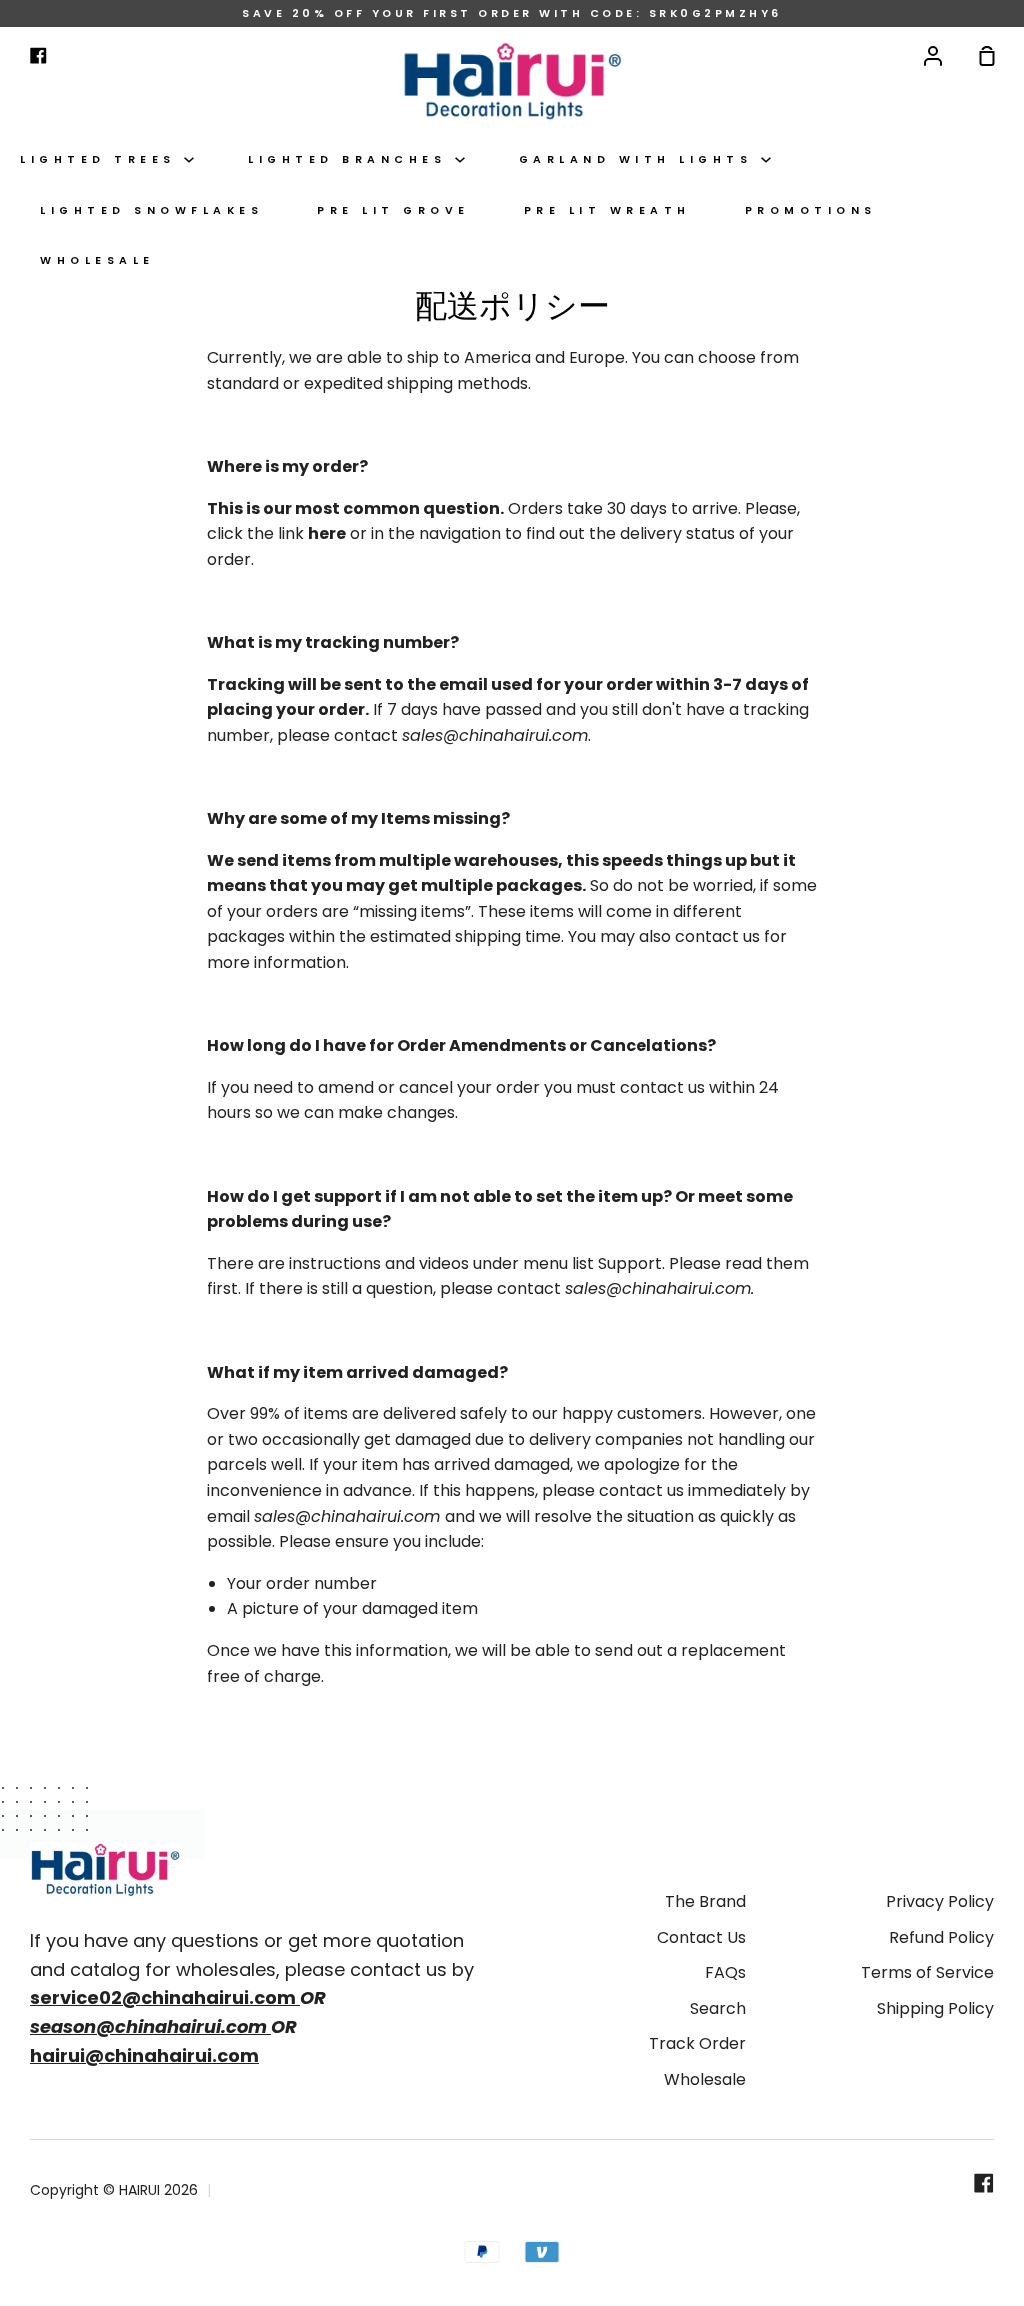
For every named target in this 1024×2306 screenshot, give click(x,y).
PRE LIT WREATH (607, 210)
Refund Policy (941, 1937)
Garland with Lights (640, 159)
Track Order (697, 2043)
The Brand (705, 1901)
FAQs (725, 1972)
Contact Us (701, 1937)
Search (718, 2008)
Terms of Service (927, 1972)
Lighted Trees (102, 159)
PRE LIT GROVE (393, 210)
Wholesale (97, 260)
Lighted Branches (351, 159)
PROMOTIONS (811, 210)
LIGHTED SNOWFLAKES (151, 210)
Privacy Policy (940, 1901)
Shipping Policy (935, 2008)
